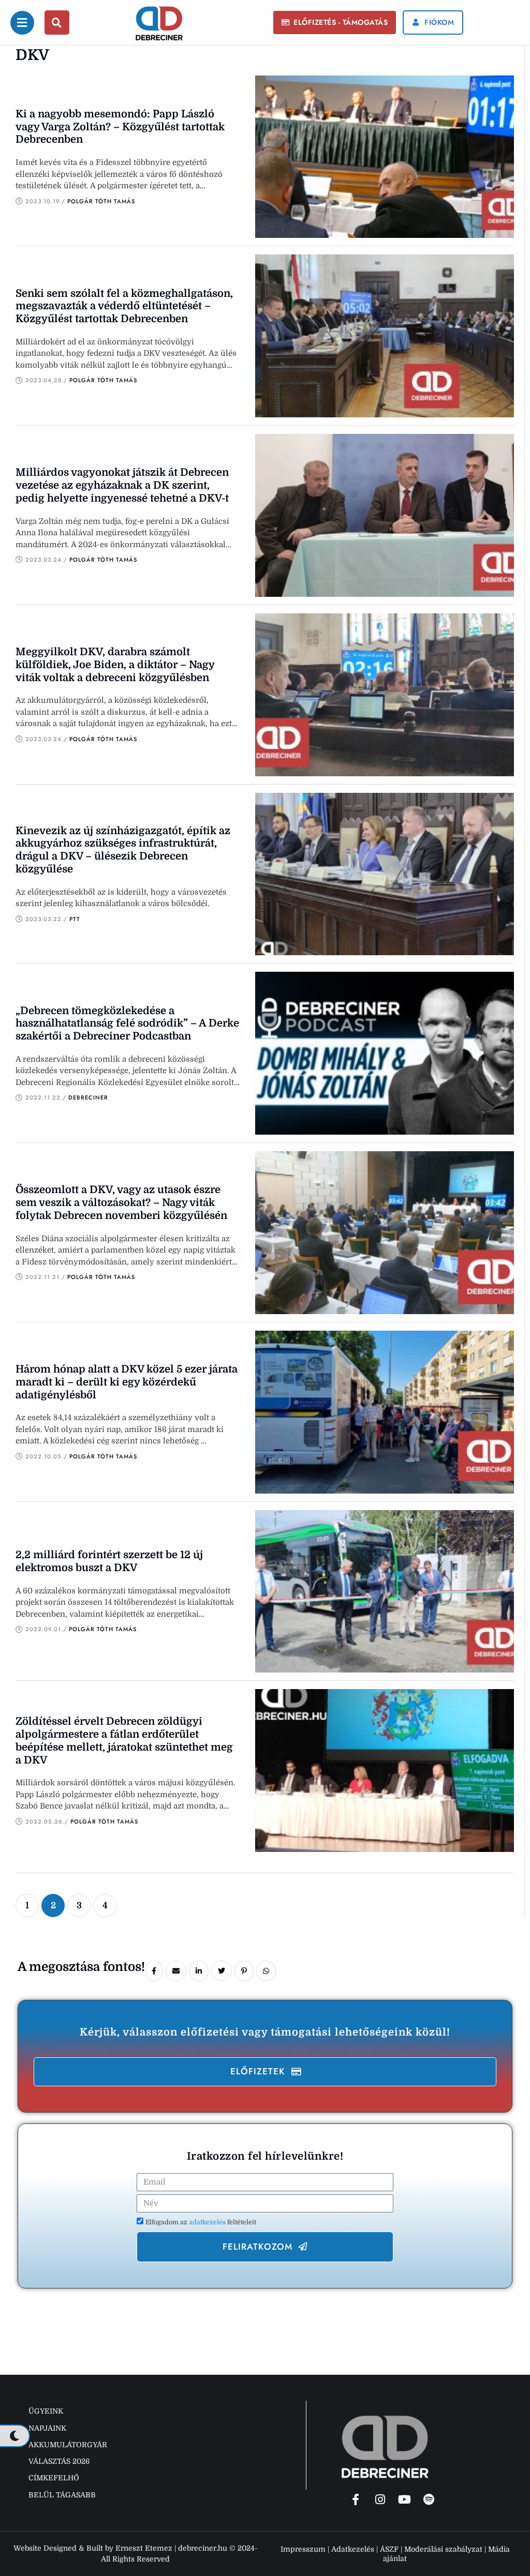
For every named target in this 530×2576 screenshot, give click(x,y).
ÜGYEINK (46, 2411)
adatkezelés (208, 2222)
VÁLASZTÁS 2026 (59, 2461)
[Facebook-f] (356, 2499)
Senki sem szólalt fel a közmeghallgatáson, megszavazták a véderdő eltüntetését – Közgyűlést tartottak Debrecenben (124, 306)
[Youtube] (404, 2499)
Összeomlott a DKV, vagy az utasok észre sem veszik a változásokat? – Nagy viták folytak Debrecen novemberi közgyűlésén (121, 1203)
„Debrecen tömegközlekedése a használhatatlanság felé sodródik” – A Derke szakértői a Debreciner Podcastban (127, 1024)
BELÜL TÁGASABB (62, 2495)
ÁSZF (389, 2549)
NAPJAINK (47, 2428)
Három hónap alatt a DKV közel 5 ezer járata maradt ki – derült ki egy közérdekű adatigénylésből (127, 1382)
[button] (335, 23)
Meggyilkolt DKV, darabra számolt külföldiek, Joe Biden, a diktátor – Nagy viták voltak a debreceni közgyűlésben (115, 665)
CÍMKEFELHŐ (54, 2478)
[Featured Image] (385, 157)
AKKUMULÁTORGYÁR (68, 2445)
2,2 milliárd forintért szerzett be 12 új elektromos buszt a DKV (109, 1561)
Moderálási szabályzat (443, 2549)
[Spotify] (429, 2499)
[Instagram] (380, 2499)
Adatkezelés (353, 2549)
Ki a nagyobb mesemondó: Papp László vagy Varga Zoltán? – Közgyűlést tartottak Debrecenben (120, 127)
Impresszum (303, 2549)
